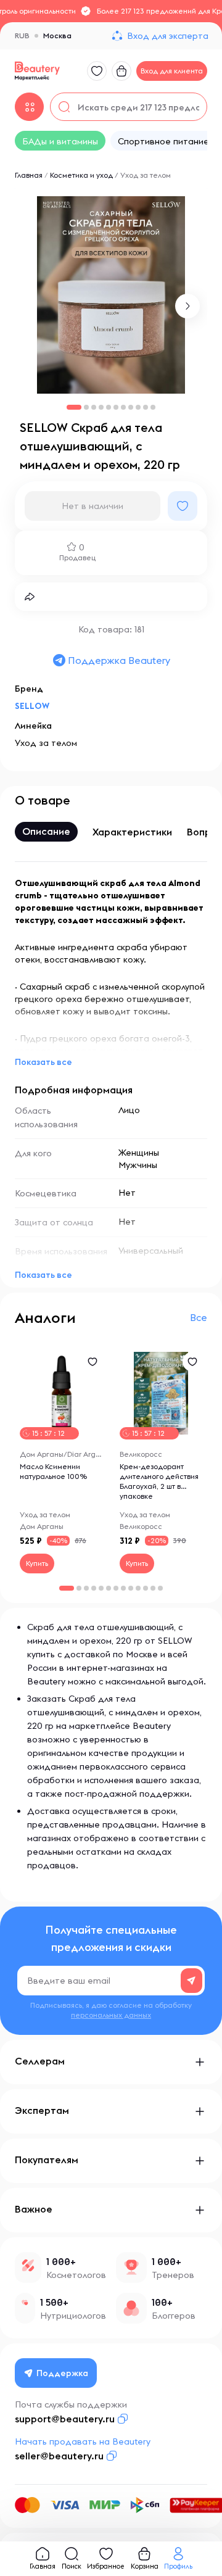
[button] (187, 306)
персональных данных (111, 2015)
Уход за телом (146, 175)
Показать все (43, 1062)
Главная (29, 175)
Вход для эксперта (168, 36)
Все (199, 1317)
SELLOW (32, 706)
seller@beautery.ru (59, 2456)
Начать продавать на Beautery (83, 2441)
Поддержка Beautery (119, 660)
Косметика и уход (81, 175)
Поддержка (62, 2373)
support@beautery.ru (65, 2419)
